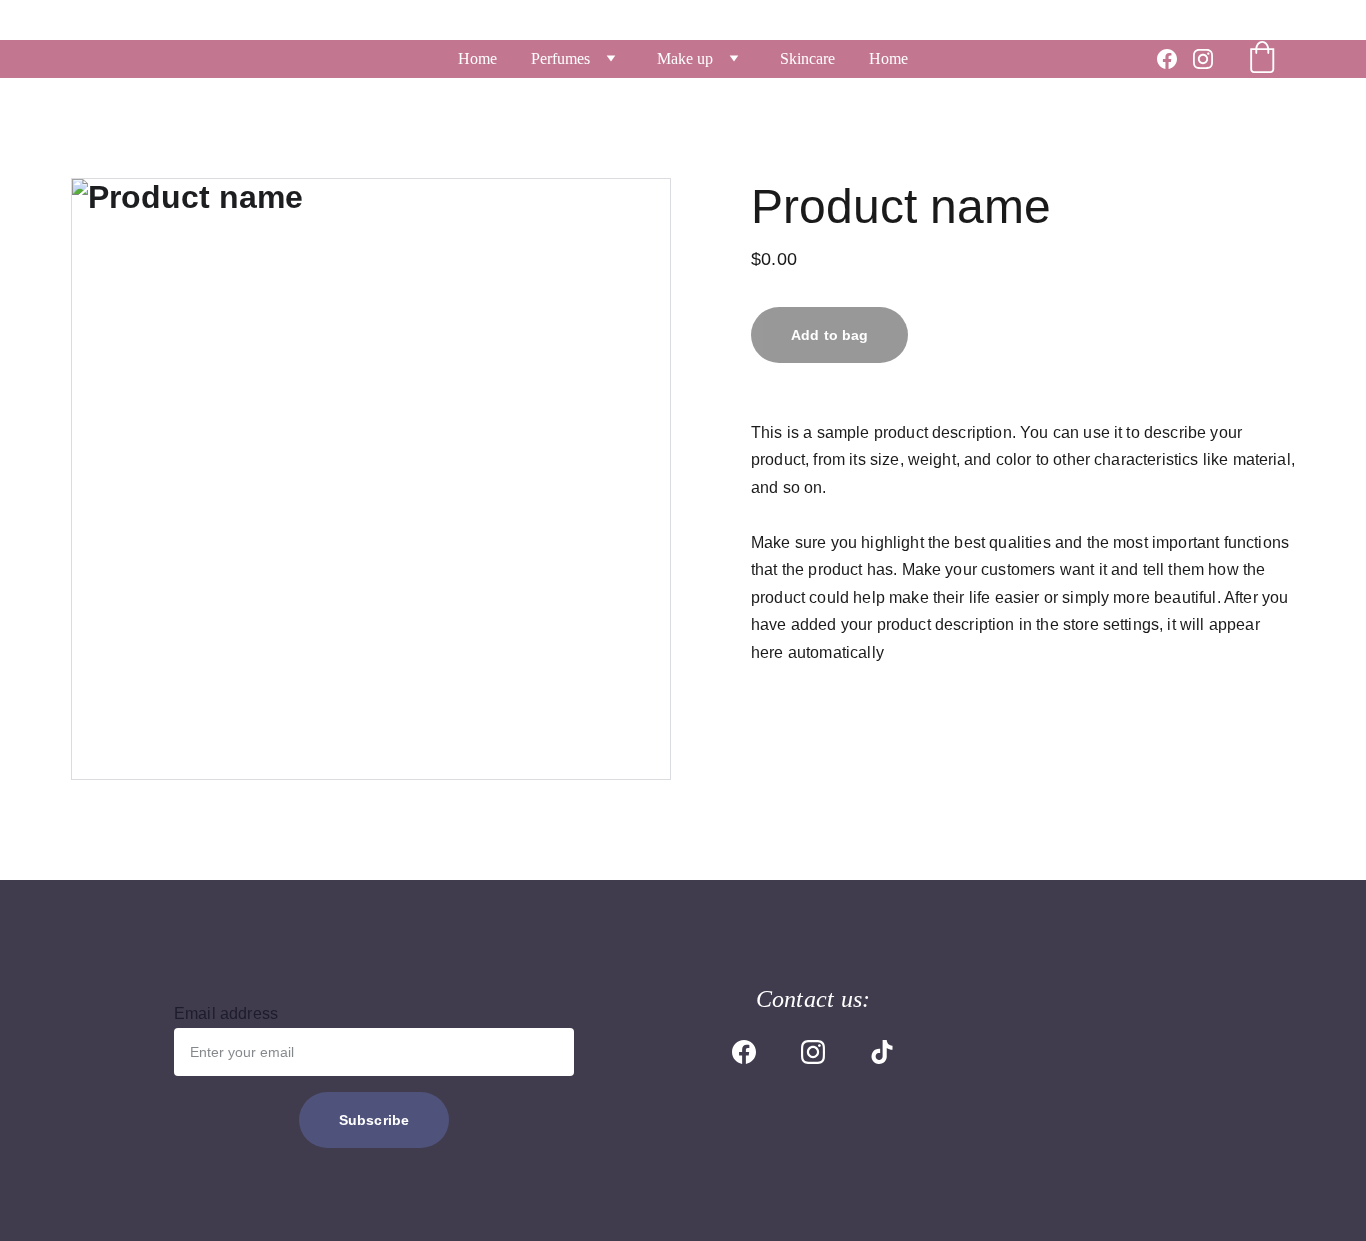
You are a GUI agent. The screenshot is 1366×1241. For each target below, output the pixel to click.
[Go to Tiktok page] (882, 1052)
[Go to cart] (1262, 59)
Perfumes (560, 58)
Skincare (807, 58)
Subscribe (374, 1120)
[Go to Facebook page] (1175, 59)
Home (477, 58)
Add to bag (829, 335)
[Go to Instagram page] (1203, 59)
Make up (685, 58)
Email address (226, 1013)
